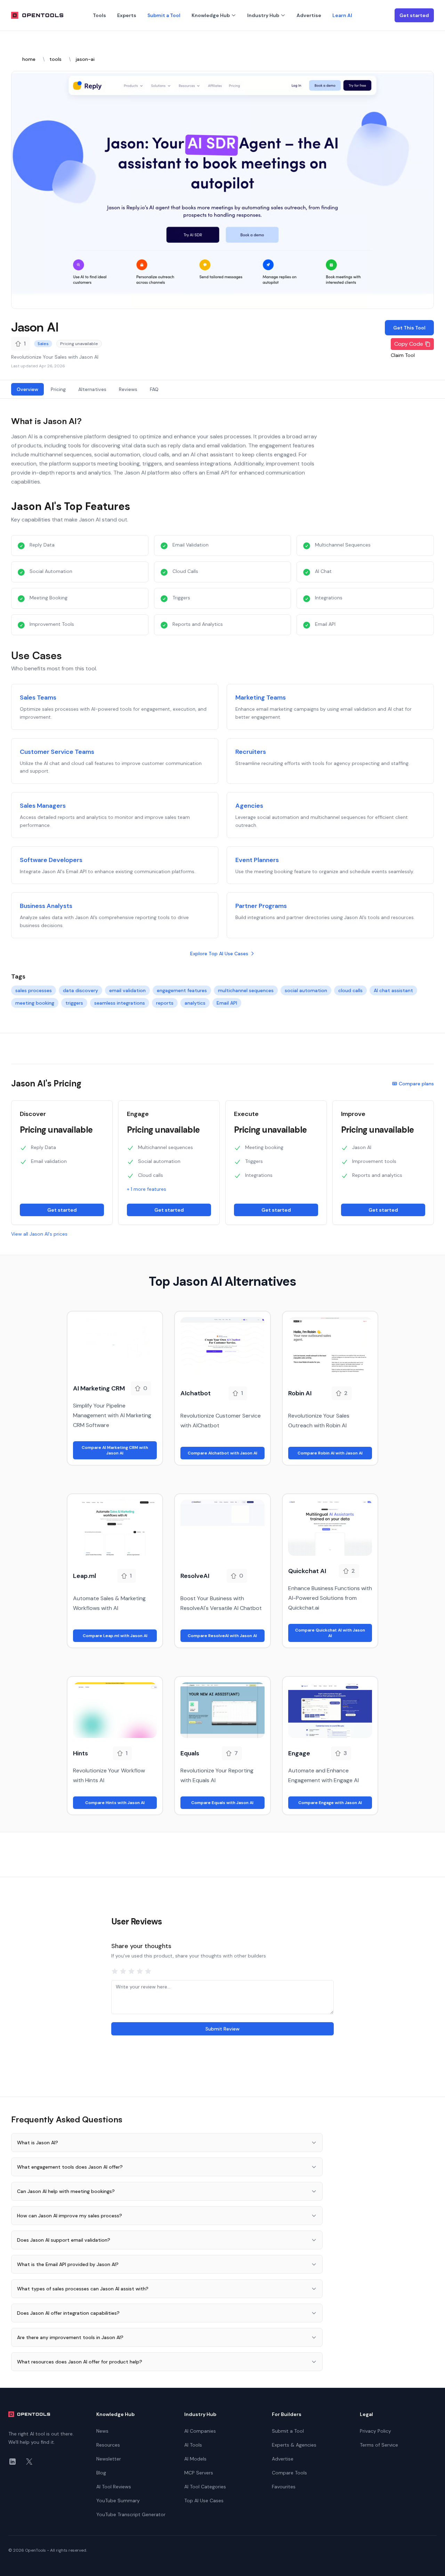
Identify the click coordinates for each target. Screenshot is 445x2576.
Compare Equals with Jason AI (222, 1803)
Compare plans (416, 1084)
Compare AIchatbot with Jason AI (222, 1453)
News (102, 2431)
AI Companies (200, 2431)
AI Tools (193, 2445)
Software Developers (51, 860)
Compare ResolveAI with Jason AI (222, 1636)
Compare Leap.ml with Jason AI (115, 1636)
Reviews (128, 389)
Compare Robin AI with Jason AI (330, 1453)
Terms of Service (379, 2445)
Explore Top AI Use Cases (219, 954)
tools (55, 59)
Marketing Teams (261, 697)
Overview (27, 389)
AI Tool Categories (205, 2487)
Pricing (58, 389)
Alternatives (92, 389)
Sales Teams (38, 697)
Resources (108, 2445)
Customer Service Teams (57, 752)
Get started (414, 15)
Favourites (284, 2487)
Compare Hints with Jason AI (115, 1803)
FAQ (154, 389)
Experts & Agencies (294, 2445)
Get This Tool (409, 328)
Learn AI (342, 15)
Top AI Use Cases (204, 2501)
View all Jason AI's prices (39, 1234)
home (29, 59)
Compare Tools (289, 2473)
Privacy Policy (375, 2431)
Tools (99, 15)
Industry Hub (263, 15)
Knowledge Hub (211, 15)
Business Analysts (46, 906)
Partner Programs (261, 906)
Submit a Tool (164, 15)
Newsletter (109, 2459)
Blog (101, 2473)
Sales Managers (43, 806)
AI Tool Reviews (114, 2487)
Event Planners (257, 860)
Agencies (249, 806)
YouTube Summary (118, 2501)
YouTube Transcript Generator (131, 2514)
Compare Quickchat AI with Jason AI (330, 1633)
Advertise (309, 15)
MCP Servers (199, 2473)
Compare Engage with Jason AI (330, 1803)
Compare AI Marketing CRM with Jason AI (115, 1450)
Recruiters (251, 752)
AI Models (195, 2459)
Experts (127, 15)
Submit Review (222, 2029)
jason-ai (85, 59)
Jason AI (35, 327)
